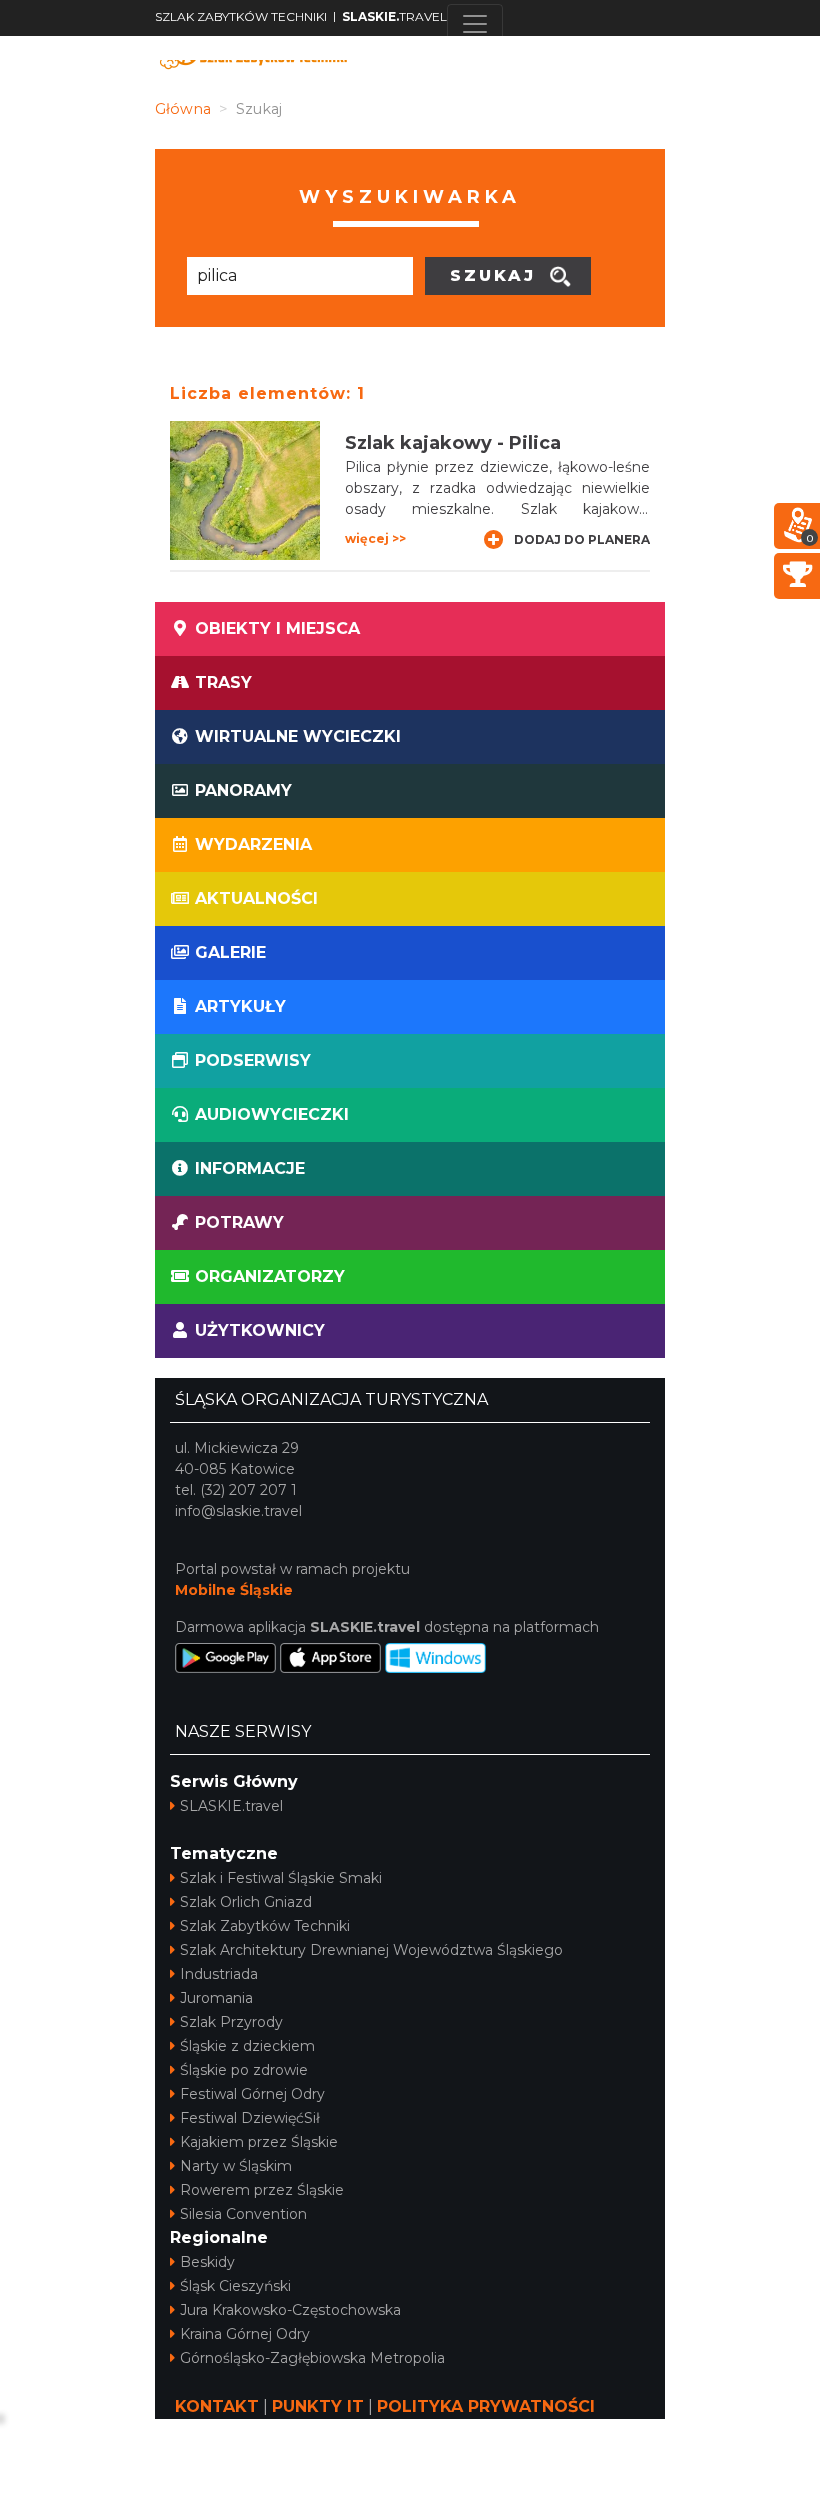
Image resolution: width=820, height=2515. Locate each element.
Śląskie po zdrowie (244, 2070)
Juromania (216, 1998)
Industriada (219, 1974)
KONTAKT (217, 2406)
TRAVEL (394, 16)
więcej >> (375, 538)
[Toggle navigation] (475, 24)
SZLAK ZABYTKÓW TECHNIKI (241, 16)
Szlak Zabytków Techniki (265, 1926)
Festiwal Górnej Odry (252, 2094)
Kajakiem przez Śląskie (259, 2142)
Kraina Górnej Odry (245, 2334)
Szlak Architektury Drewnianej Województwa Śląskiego (371, 1950)
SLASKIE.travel (231, 1806)
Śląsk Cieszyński (235, 2286)
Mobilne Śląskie (234, 1590)
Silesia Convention (243, 2214)
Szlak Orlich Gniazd (246, 1902)
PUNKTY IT (318, 2406)
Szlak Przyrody (231, 2022)
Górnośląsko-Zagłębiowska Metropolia (312, 2358)
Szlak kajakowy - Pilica (453, 443)
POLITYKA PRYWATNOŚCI (486, 2406)
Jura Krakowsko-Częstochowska (290, 2310)
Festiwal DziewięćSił (250, 2118)
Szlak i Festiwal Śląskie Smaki (281, 1878)
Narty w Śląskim (236, 2166)
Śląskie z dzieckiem (247, 2046)
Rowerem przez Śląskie (262, 2190)
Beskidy (207, 2262)
